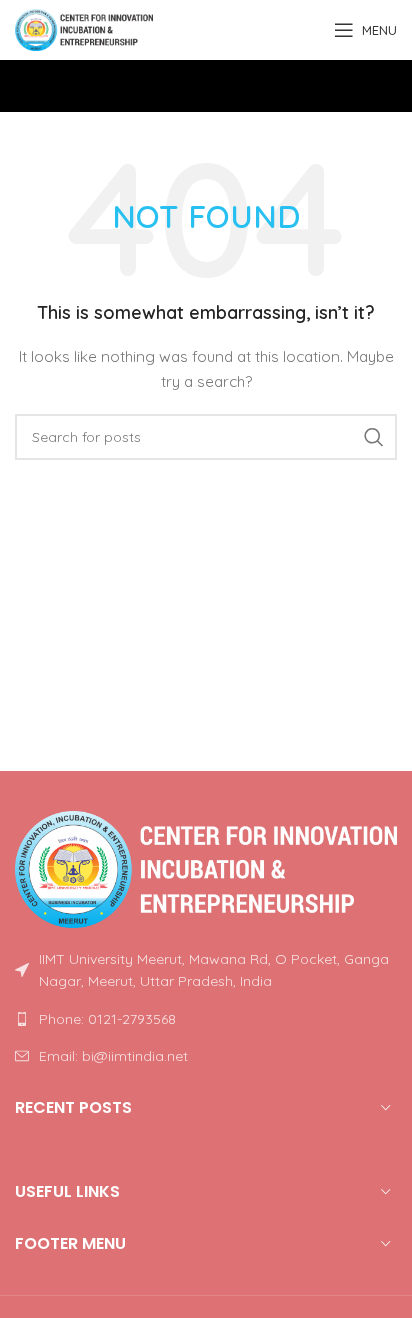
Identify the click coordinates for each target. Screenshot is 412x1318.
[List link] (206, 1019)
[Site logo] (84, 29)
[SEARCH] (374, 437)
